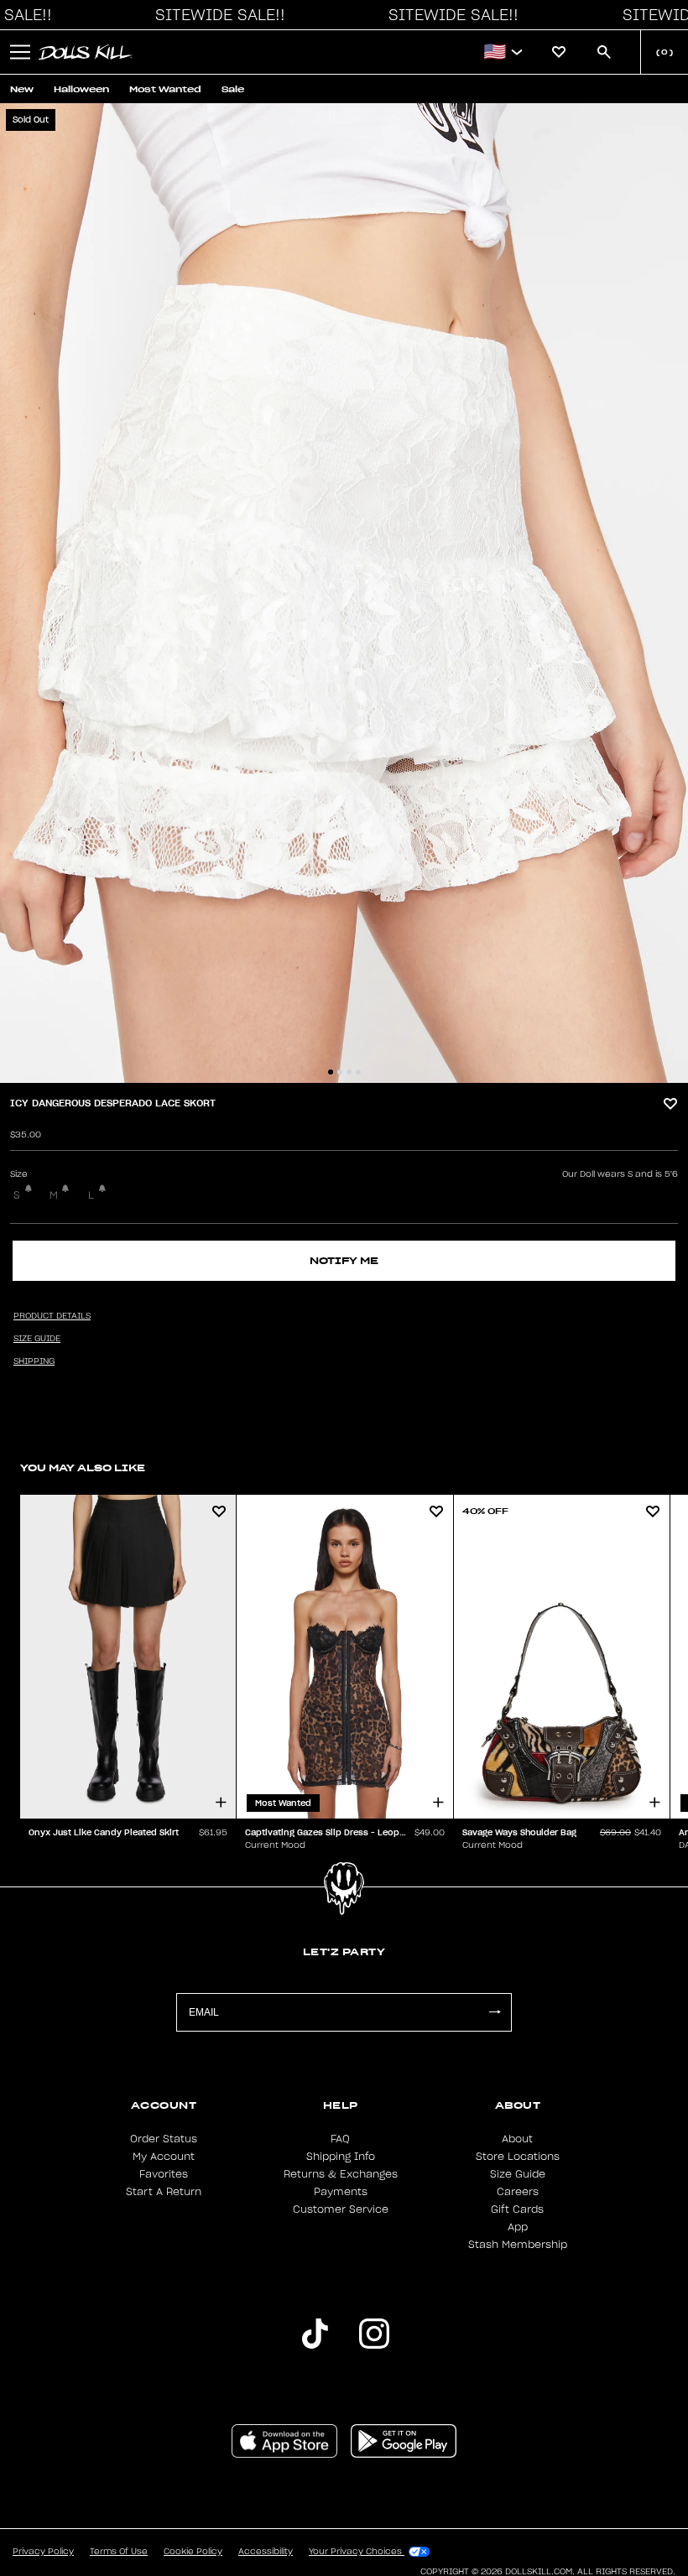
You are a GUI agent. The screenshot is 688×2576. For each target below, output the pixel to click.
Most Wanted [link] (165, 89)
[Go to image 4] (358, 1072)
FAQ (340, 2139)
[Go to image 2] (340, 1072)
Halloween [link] (81, 89)
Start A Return (164, 2192)
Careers (518, 2192)
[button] (216, 15)
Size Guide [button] (37, 1339)
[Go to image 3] (349, 1072)
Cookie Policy (193, 2552)
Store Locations (518, 2157)
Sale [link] (233, 89)
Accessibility (266, 2552)
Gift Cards (517, 2209)
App (518, 2227)
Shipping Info (341, 2157)
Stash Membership (518, 2245)
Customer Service (341, 2209)
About (517, 2139)
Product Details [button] (52, 1316)
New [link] (22, 89)
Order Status (164, 2139)
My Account (164, 2157)
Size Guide (518, 2174)
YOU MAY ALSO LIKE (83, 1468)
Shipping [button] (34, 1361)
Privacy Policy (43, 2552)
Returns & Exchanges (341, 2174)
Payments (341, 2192)
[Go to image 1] (331, 1072)
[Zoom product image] (344, 593)
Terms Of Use (119, 2552)
